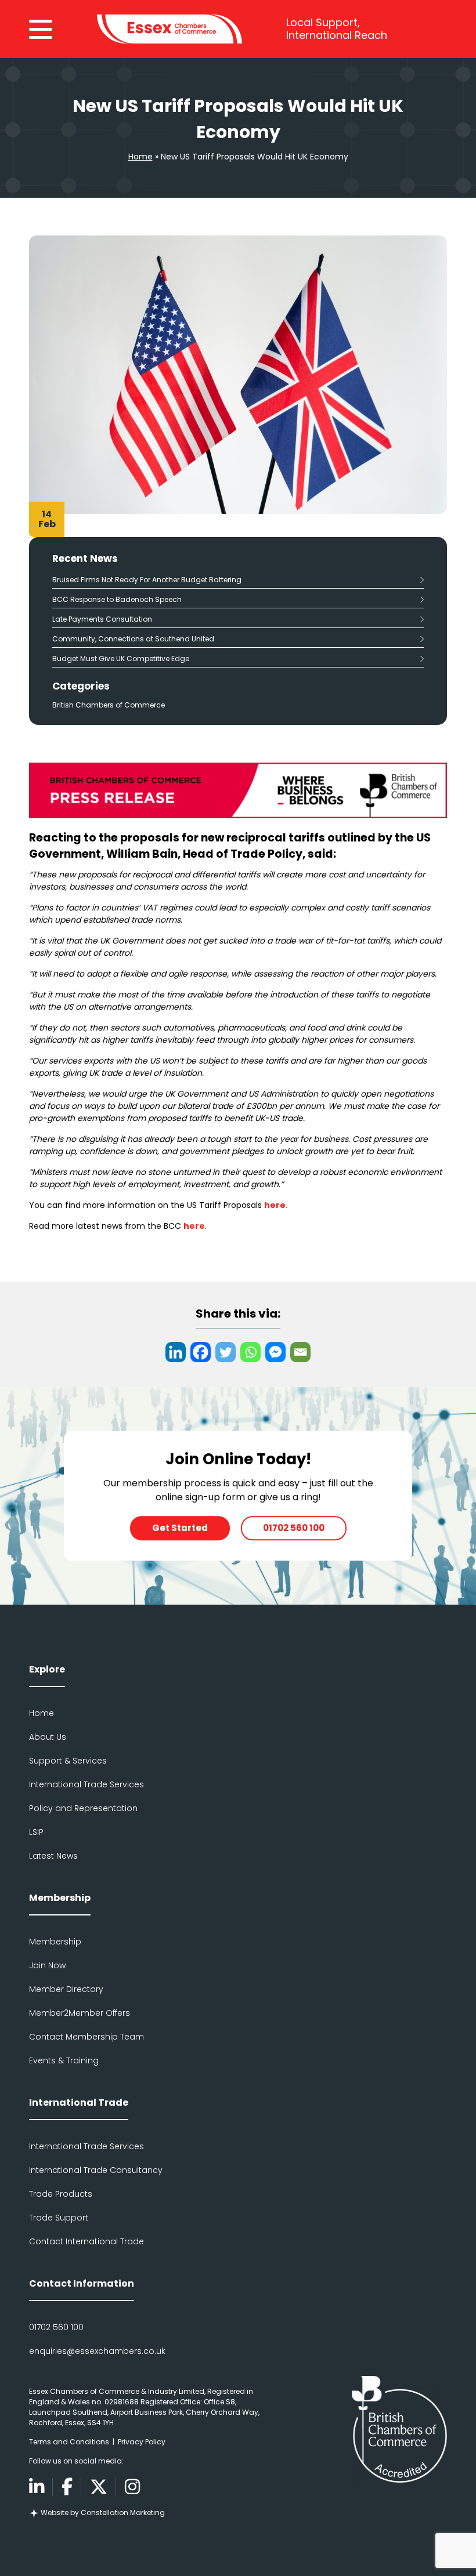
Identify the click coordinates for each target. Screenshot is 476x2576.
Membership (55, 1942)
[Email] (300, 1352)
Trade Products (61, 2194)
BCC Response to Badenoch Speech (119, 599)
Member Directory (66, 1989)
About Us (48, 1737)
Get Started (180, 1528)
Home (140, 157)
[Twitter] (226, 1352)
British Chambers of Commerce (109, 705)
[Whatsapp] (250, 1352)
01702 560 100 (294, 1528)
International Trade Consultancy (96, 2170)
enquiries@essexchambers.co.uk (97, 2351)
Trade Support (59, 2218)
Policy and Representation (83, 1808)
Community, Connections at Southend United (133, 639)
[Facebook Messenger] (275, 1352)
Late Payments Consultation (102, 619)
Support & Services (68, 1761)
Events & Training (64, 2060)
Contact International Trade (86, 2241)
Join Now (47, 1965)
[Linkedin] (176, 1352)
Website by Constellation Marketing (102, 2512)
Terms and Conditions (69, 2442)
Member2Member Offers (80, 2013)
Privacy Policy (142, 2442)
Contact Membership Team (86, 2037)
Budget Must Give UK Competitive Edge (122, 658)
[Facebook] (201, 1352)
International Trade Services (86, 1784)
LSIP (36, 1832)
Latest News (53, 1856)
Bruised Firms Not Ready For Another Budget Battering (148, 580)
